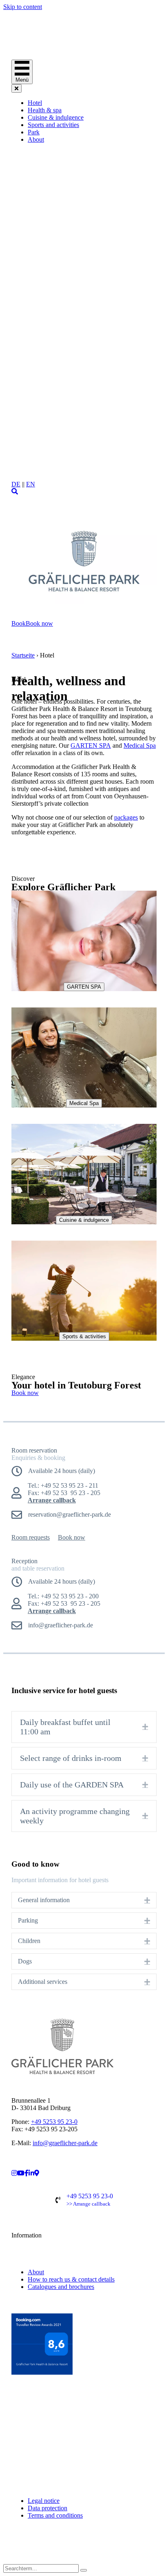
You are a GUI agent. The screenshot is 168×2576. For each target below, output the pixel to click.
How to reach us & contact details (71, 2279)
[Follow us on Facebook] (7, 2546)
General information (44, 1900)
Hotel (35, 103)
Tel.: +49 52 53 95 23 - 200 (63, 1596)
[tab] (84, 1727)
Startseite (23, 655)
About (36, 139)
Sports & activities (84, 1336)
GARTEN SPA (91, 745)
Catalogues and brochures (61, 2287)
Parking (28, 1920)
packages (126, 817)
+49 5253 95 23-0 (54, 2122)
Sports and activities (53, 125)
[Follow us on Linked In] (7, 2560)
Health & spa (45, 110)
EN (31, 484)
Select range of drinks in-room (71, 1758)
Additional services (43, 1982)
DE (16, 484)
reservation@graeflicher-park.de (70, 1514)
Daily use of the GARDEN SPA (72, 1785)
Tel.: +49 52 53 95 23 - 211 (63, 1485)
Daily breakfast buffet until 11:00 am (65, 1727)
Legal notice (44, 2501)
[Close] (17, 88)
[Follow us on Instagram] (7, 2553)
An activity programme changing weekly (75, 1816)
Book (19, 623)
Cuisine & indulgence (56, 117)
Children (29, 1941)
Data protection (48, 2508)
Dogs (25, 1961)
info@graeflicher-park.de (65, 2143)
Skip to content (23, 7)
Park (34, 132)
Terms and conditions (55, 2515)
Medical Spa (140, 745)
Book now (39, 623)
